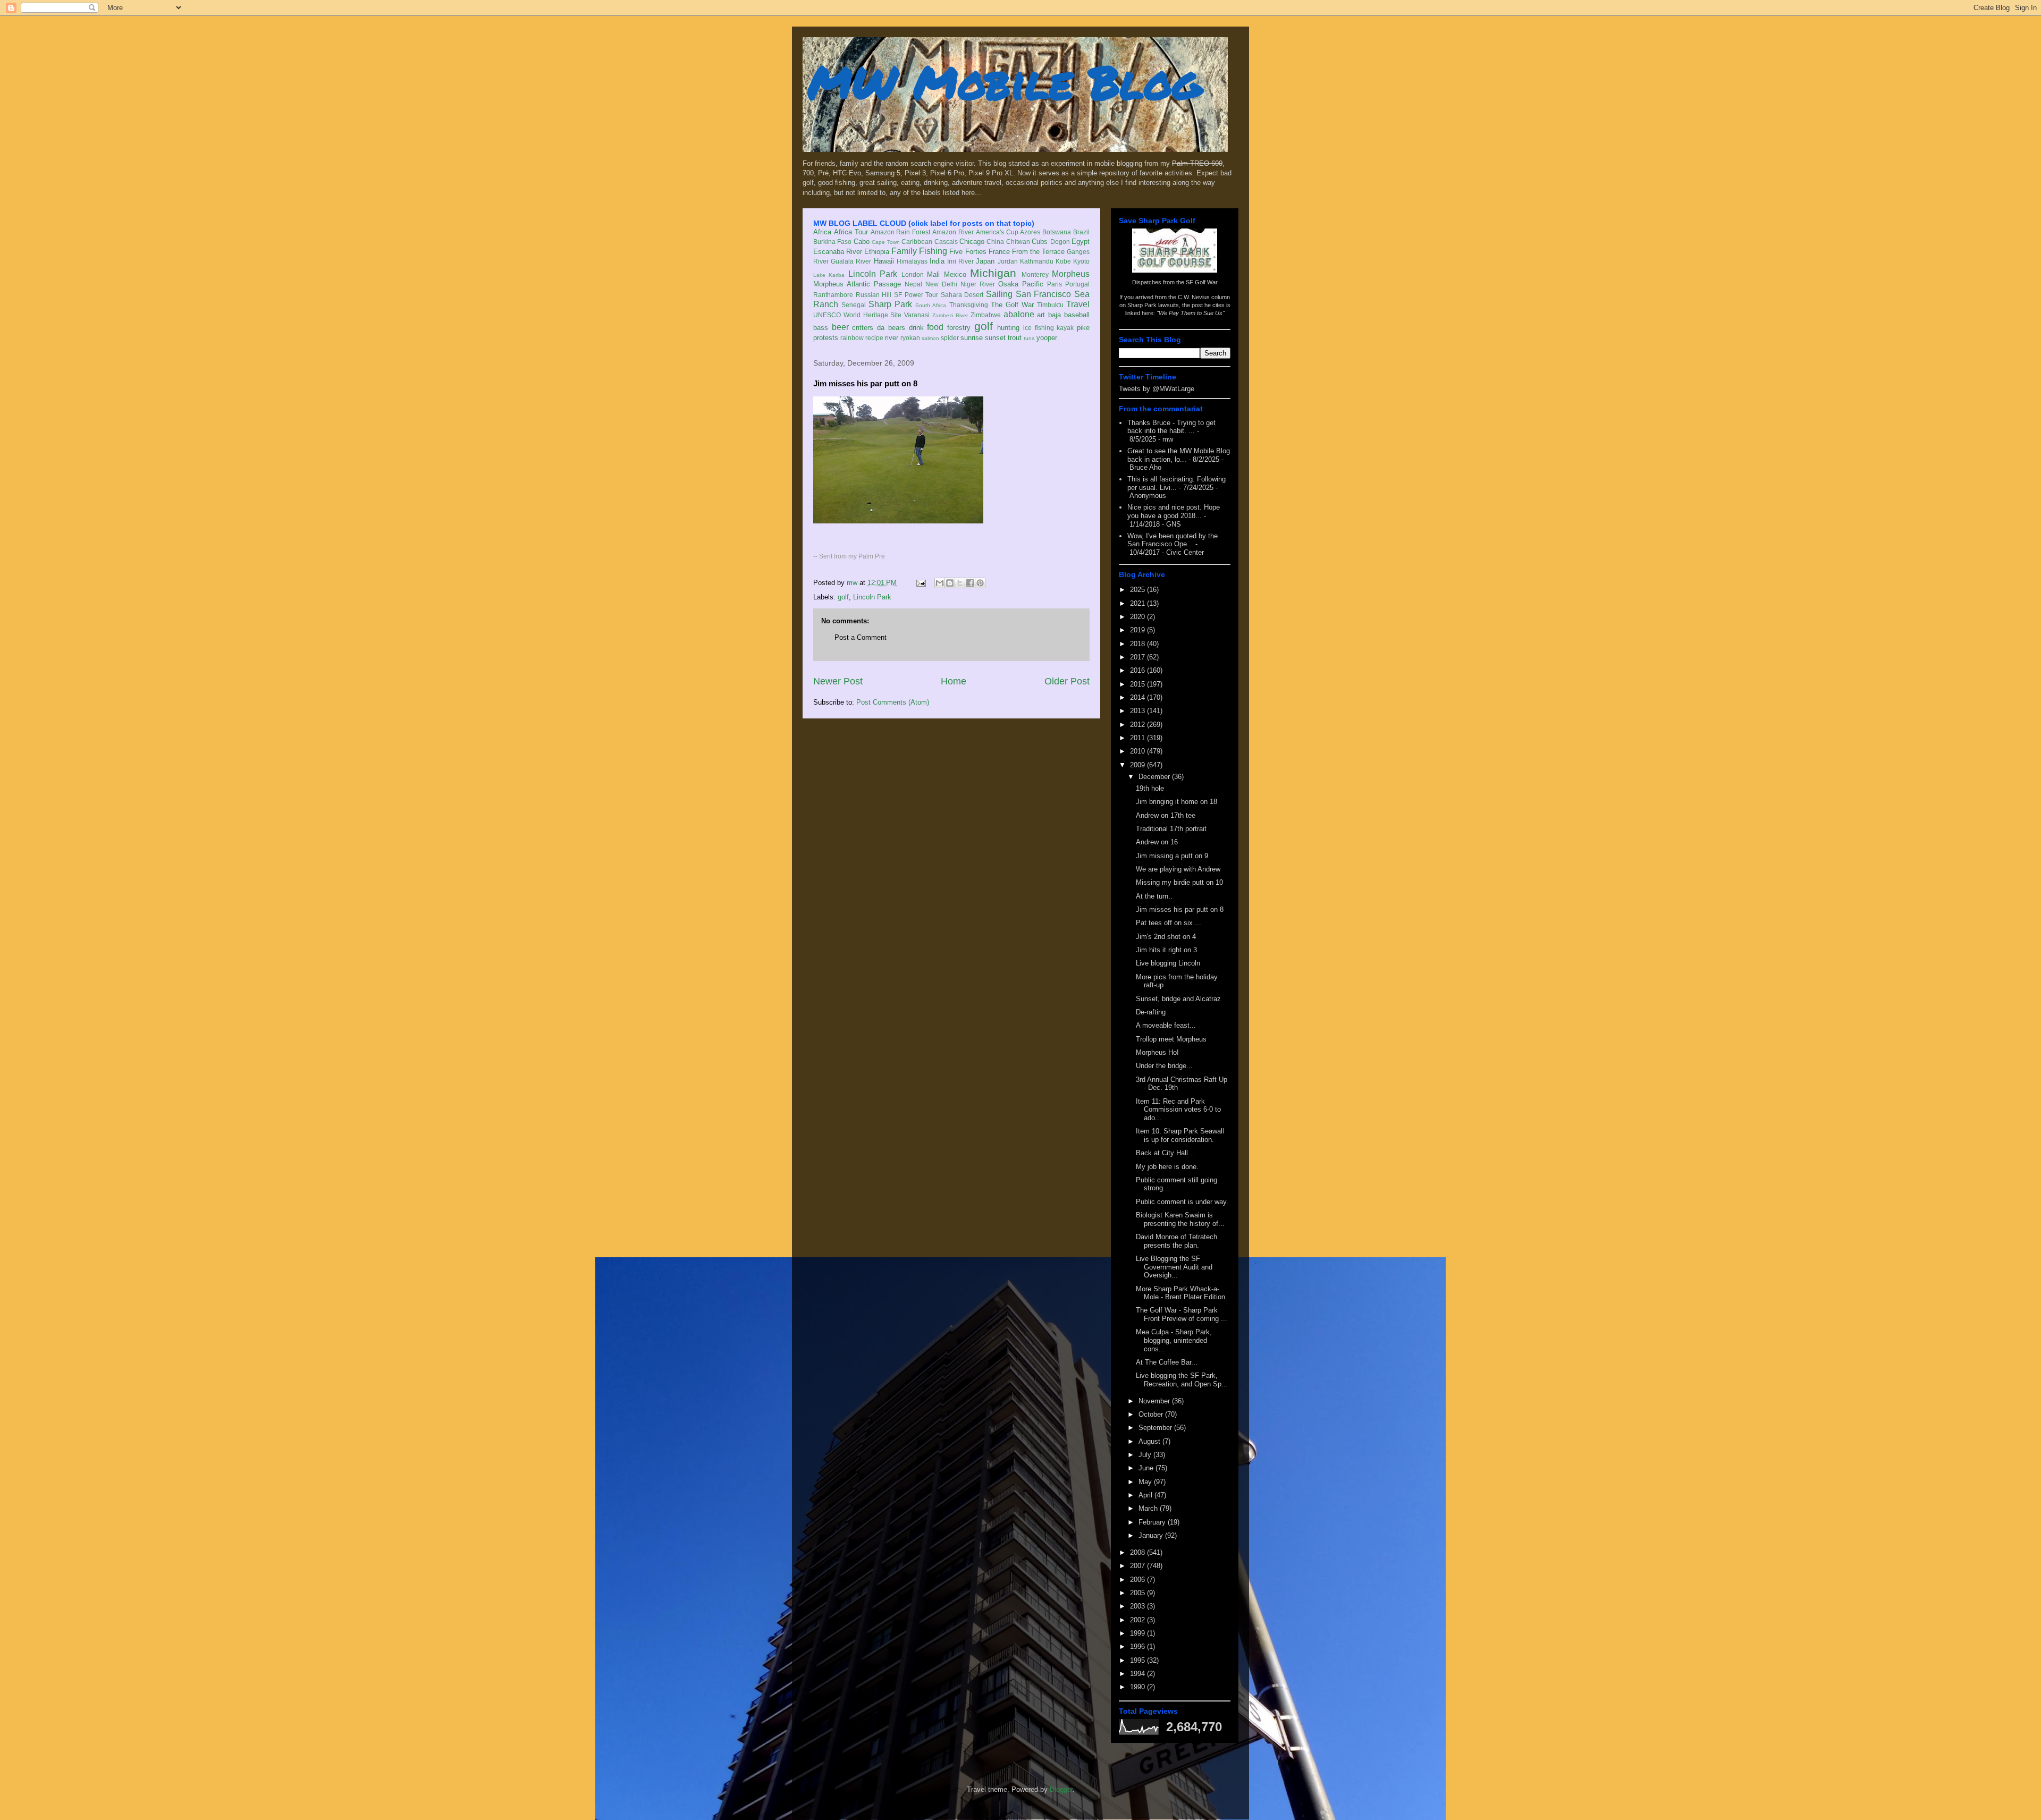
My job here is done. (1167, 1167)
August (1150, 1441)
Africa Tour (851, 232)
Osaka (1008, 284)
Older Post (1067, 681)
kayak (1065, 328)
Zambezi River (950, 315)
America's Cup (997, 232)
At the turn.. (1154, 896)
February (1153, 1522)
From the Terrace (1038, 252)
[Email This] (940, 583)
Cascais (946, 242)
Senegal (854, 305)
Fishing (933, 251)
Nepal (913, 284)
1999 (1138, 1633)
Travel (1078, 304)
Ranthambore (833, 295)
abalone (1019, 314)
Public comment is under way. (1182, 1202)
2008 (1138, 1552)
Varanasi (917, 315)
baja (1055, 315)
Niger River (978, 284)
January (1152, 1535)
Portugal (1077, 284)
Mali (933, 274)
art (1041, 315)
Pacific (1033, 284)
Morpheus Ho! (1157, 1052)
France (999, 252)
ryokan (910, 338)
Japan (985, 261)
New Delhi (941, 284)
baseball (1077, 315)
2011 (1138, 738)
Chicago (972, 242)
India (937, 261)
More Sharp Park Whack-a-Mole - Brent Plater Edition (1180, 1293)
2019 (1138, 630)
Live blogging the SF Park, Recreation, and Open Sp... (1182, 1380)
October (1152, 1414)
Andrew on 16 (1157, 842)
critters (863, 328)
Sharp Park (890, 304)
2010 (1138, 751)
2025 (1138, 590)
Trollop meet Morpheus (1171, 1039)
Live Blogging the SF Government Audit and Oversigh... (1174, 1267)
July (1146, 1455)
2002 (1138, 1620)
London (913, 274)
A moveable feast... (1166, 1025)
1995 (1138, 1660)
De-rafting (1151, 1012)
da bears (891, 328)
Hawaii (884, 261)
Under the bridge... (1164, 1066)
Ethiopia (877, 252)
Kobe (1063, 261)
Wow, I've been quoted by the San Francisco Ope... (1173, 540)
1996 (1138, 1647)
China (995, 242)
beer (840, 327)
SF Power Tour (916, 295)
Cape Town (885, 242)
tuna (1029, 338)
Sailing (999, 294)
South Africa (931, 305)
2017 (1138, 657)
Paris (1055, 284)
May (1146, 1482)
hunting (1008, 328)
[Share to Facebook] (970, 583)
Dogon (1060, 242)
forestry (959, 328)
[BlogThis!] (950, 583)
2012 (1138, 725)
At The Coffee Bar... (1167, 1362)
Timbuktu (1050, 305)
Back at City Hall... (1165, 1153)
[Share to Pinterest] (980, 583)
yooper (1047, 338)
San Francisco (1044, 294)
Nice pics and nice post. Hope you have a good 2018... (1174, 511)
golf (984, 326)
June (1147, 1468)
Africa (822, 232)
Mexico (955, 274)
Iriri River (960, 261)
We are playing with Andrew (1178, 869)
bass (821, 328)
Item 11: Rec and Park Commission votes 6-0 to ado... (1178, 1110)
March (1149, 1508)
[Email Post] (920, 583)
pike (1083, 328)
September (1156, 1428)
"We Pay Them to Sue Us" (1191, 313)
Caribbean (917, 242)
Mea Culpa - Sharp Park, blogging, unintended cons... (1174, 1340)
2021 (1138, 603)
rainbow (852, 338)
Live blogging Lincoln (1168, 963)
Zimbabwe (986, 315)
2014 (1138, 697)
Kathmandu (1037, 261)
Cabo (862, 242)
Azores (1030, 232)
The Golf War (1012, 305)
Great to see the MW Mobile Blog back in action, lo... (1179, 455)
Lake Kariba (829, 275)
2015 (1138, 684)
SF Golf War (1202, 282)
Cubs (1040, 242)
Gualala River (851, 261)
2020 (1138, 617)
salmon (930, 338)
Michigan (993, 273)
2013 (1138, 711)
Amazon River (953, 232)
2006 (1138, 1580)
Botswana (1057, 232)
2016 (1138, 670)
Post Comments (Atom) (893, 702)
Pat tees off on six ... (1169, 923)
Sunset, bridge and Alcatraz (1178, 999)
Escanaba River (838, 252)
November (1155, 1401)
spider (950, 338)
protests (826, 338)
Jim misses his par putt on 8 (1180, 909)
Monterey (1035, 274)
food (935, 327)
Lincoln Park (873, 274)
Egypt (1081, 242)
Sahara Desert (962, 295)
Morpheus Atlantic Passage (857, 284)
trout (1015, 338)
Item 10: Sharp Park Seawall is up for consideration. (1180, 1135)
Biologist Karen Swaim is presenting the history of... (1180, 1219)
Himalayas (912, 261)
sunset (995, 338)
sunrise (972, 338)
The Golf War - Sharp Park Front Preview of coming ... (1182, 1314)
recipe (874, 338)
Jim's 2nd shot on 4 (1166, 937)
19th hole (1150, 788)
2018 (1138, 644)
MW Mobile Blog (1005, 82)
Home (954, 681)
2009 (1138, 765)
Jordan (1008, 261)
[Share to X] (960, 583)
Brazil (1081, 232)
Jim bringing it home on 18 (1176, 802)
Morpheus (1071, 274)
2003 (1138, 1606)
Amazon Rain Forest (901, 232)
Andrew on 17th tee (1166, 815)
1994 (1138, 1674)
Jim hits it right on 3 (1166, 950)
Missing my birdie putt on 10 (1179, 882)
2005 (1138, 1593)
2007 (1138, 1566)
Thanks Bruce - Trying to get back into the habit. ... (1171, 427)
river (892, 338)
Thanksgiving (969, 305)
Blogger (1061, 1789)
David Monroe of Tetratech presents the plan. (1176, 1241)
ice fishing (1039, 328)
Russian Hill (874, 295)
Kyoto (1081, 261)
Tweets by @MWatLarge (1157, 389)
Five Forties (968, 252)
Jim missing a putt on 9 (1172, 856)
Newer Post (838, 681)
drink (916, 328)
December (1155, 777)
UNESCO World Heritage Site (857, 315)
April (1146, 1495)
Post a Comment (861, 637)
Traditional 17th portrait (1171, 829)
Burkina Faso (832, 242)
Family (904, 251)
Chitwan (1018, 242)
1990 (1138, 1687)
